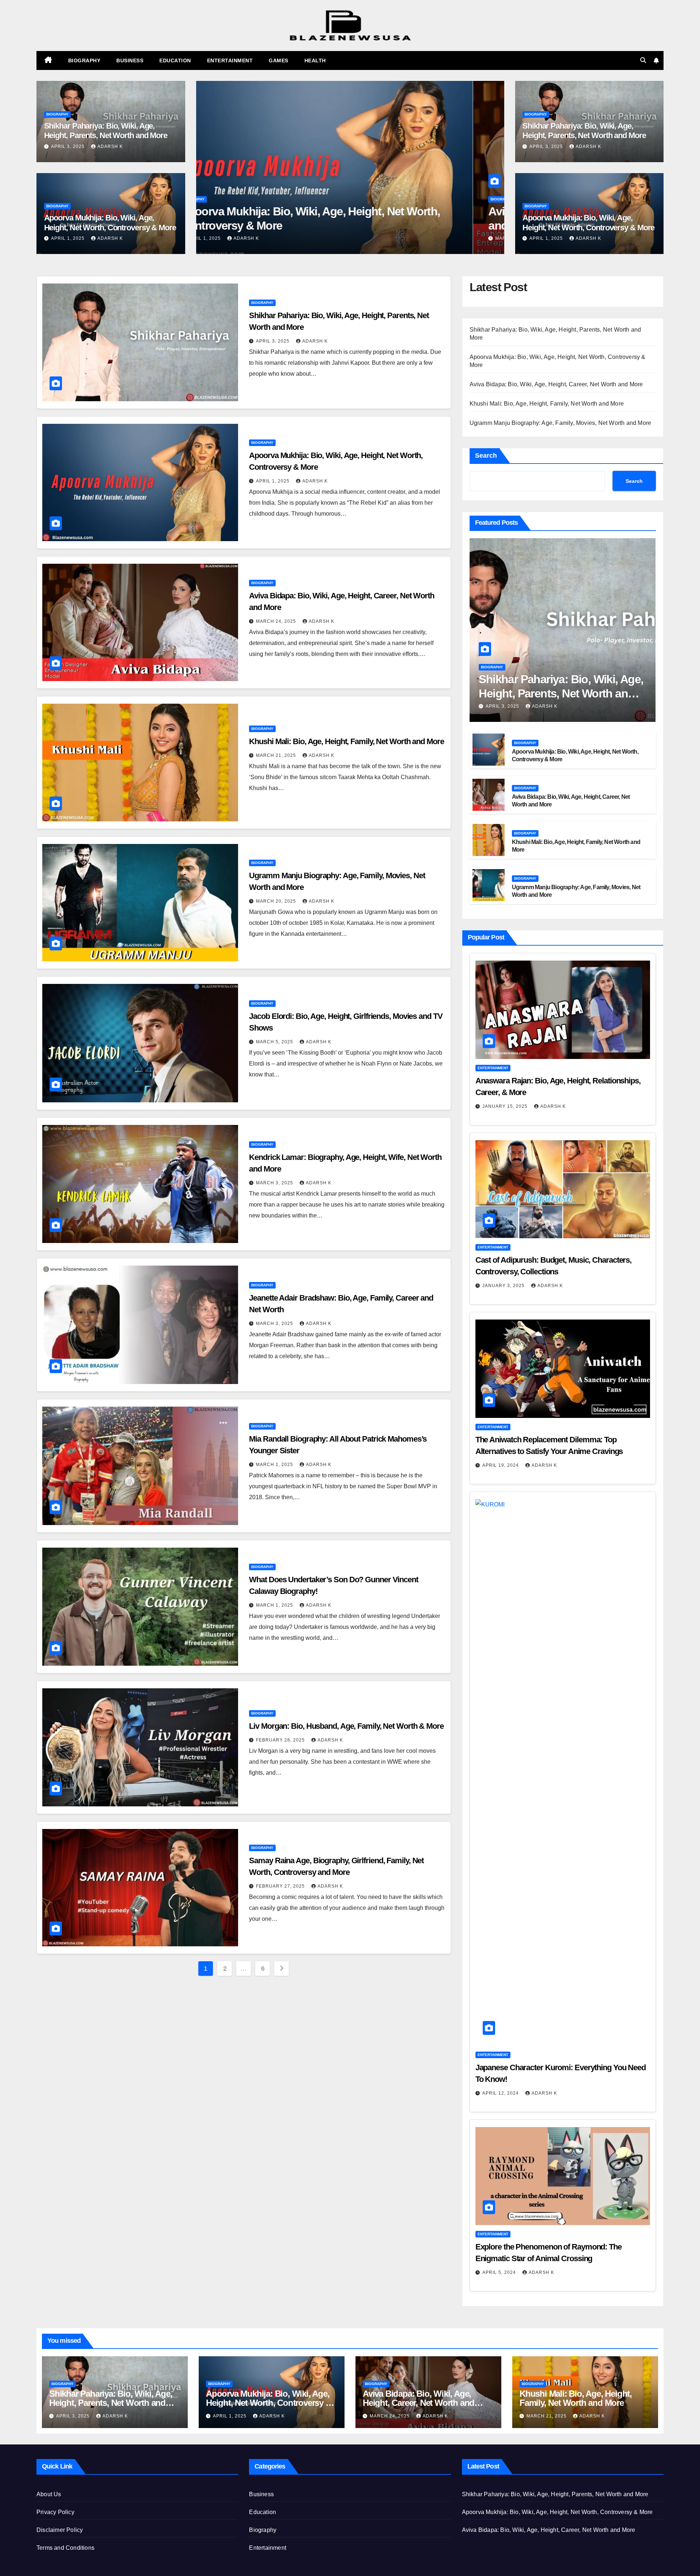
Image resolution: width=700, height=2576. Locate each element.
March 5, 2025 (275, 1042)
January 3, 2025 (504, 1286)
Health (315, 60)
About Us (49, 2494)
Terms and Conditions (65, 2548)
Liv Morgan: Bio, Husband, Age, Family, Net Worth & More (346, 1726)
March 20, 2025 (277, 901)
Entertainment (230, 60)
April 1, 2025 (69, 238)
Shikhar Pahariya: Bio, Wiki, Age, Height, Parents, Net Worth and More (106, 131)
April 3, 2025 (69, 146)
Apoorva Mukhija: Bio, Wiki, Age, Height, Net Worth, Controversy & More (110, 222)
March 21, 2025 (239, 238)
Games (279, 60)
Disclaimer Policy (60, 2530)
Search (486, 456)
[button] (643, 60)
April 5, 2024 (500, 2272)
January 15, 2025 (506, 1106)
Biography (84, 60)
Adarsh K (110, 146)
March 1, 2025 (275, 1465)
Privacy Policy (55, 2512)
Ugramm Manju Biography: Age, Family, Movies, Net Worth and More (561, 423)
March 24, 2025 (277, 621)
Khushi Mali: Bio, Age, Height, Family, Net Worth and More (346, 741)
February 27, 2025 (281, 1886)
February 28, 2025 (281, 1740)
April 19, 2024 (501, 1465)
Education (175, 60)
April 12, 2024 (501, 2093)
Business (130, 60)
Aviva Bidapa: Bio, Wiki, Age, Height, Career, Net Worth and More (556, 384)
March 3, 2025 (275, 1183)
